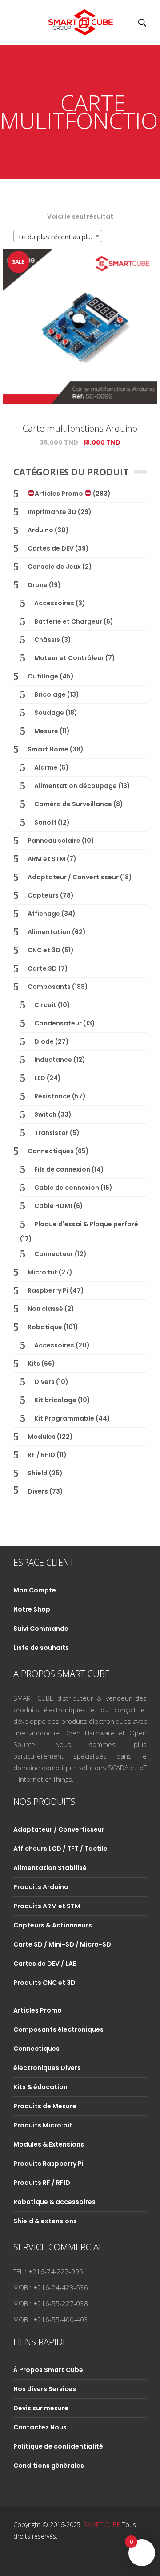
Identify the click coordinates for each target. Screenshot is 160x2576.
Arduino (40, 530)
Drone (38, 585)
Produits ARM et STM (47, 1906)
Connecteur (54, 1254)
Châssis (47, 640)
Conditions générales (49, 2466)
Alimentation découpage (76, 786)
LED (40, 1078)
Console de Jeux (54, 567)
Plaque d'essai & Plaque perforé (86, 1224)
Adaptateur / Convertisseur (73, 877)
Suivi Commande (41, 1629)
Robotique (45, 1327)
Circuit (45, 1005)
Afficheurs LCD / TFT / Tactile (60, 1849)
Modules (42, 1437)
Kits (34, 1364)
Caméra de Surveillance (73, 804)
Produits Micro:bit (43, 2125)
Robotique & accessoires (54, 2202)
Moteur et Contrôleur (69, 658)
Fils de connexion (62, 1169)
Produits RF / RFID (42, 2183)
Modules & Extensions (49, 2144)
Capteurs (43, 895)
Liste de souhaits (41, 1648)
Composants (49, 987)
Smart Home (48, 749)
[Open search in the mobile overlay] (142, 22)
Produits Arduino (41, 1887)
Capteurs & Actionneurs (53, 1925)
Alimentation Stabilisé (50, 1868)
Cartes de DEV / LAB (45, 1964)
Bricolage (50, 694)
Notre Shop (32, 1609)
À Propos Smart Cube (48, 2370)
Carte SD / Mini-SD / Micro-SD (62, 1944)
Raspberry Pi (48, 1290)
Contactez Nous (40, 2427)
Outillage (43, 676)
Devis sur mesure (41, 2408)
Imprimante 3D (52, 512)
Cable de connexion (67, 1188)
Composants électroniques (58, 2029)
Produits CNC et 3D (44, 1983)
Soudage (49, 713)
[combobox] (58, 236)
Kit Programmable (64, 1418)
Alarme (46, 767)
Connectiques (51, 1151)
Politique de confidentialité (58, 2446)
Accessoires (54, 603)
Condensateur (58, 1023)
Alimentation (49, 932)
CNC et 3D (44, 950)
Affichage (44, 914)
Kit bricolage (55, 1400)
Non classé (45, 1309)
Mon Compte (35, 1590)
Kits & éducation (40, 2087)
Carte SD (42, 968)
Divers (44, 1382)
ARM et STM (46, 859)
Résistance (52, 1096)
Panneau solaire (54, 841)
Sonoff (45, 822)
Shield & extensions (45, 2221)
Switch (45, 1114)
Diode (44, 1041)
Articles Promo (60, 494)
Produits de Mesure (45, 2106)
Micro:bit (42, 1272)
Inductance (53, 1060)
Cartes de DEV (51, 548)
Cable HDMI (53, 1206)
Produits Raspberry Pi (48, 2164)
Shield (38, 1473)
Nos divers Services (45, 2389)
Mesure (46, 731)
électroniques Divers (47, 2068)
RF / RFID (41, 1455)
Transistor (51, 1133)
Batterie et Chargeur (68, 621)
